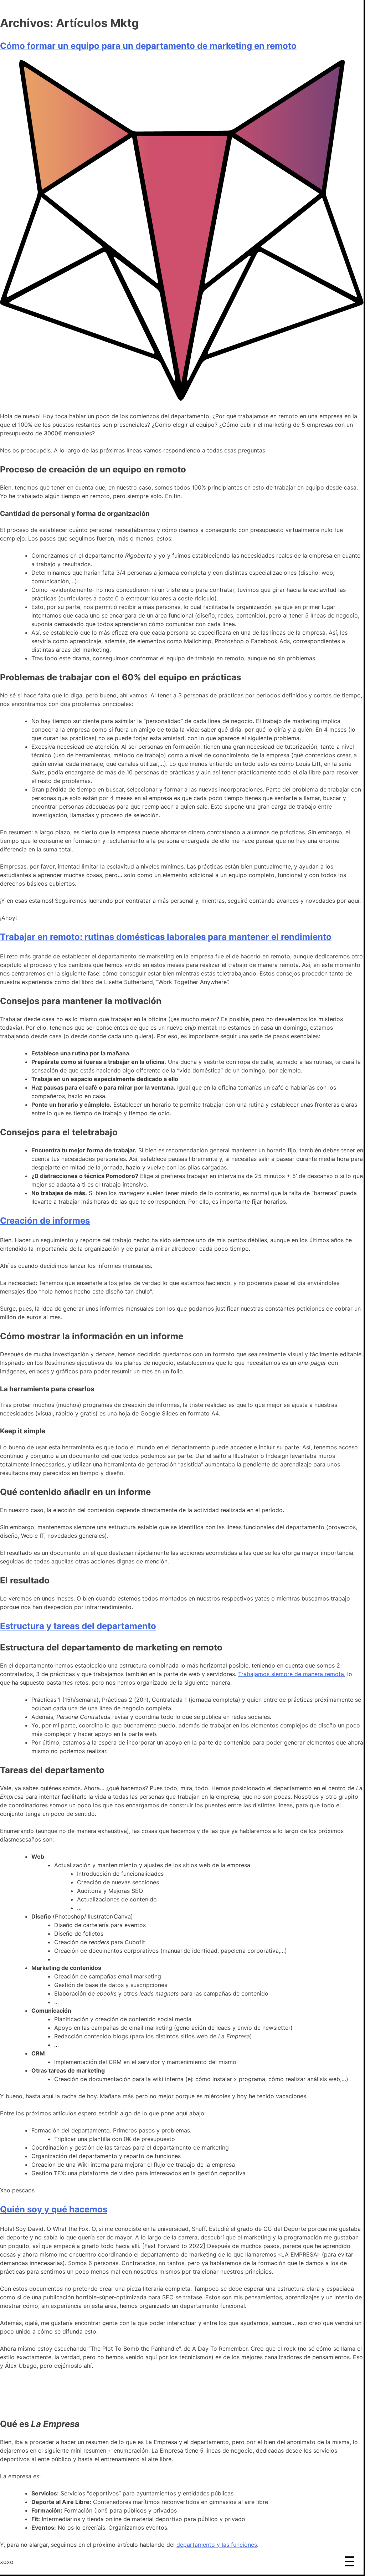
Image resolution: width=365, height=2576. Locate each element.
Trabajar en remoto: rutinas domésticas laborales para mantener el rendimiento (166, 937)
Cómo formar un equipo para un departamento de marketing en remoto (148, 46)
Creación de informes (45, 1221)
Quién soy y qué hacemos (54, 2209)
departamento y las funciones (217, 2545)
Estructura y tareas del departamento (78, 1626)
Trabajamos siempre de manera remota (291, 1674)
